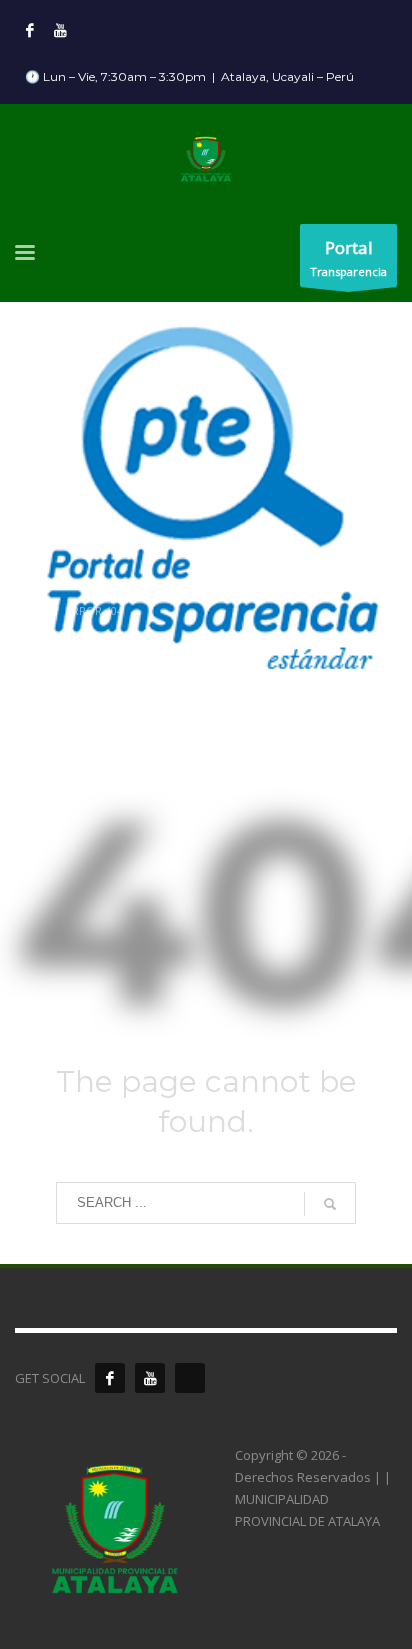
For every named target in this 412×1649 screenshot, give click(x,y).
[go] (330, 1204)
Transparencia (348, 257)
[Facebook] (30, 30)
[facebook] (110, 1378)
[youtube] (150, 1378)
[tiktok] (190, 1378)
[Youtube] (60, 30)
